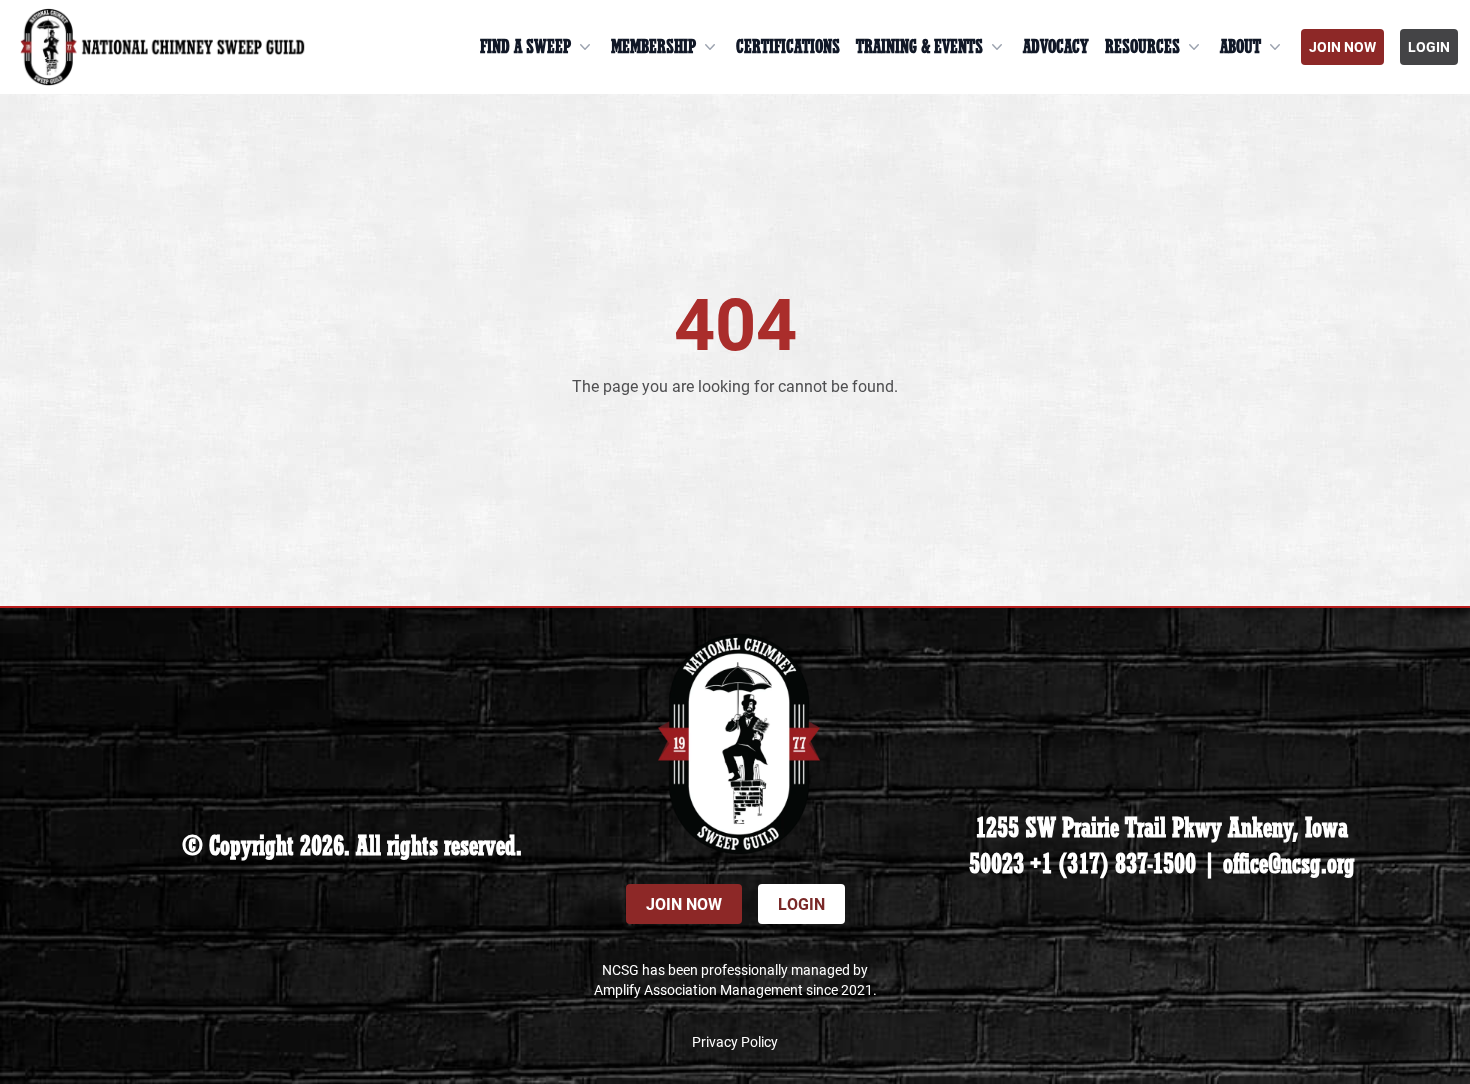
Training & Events (919, 47)
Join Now (1342, 46)
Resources (1142, 47)
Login (1429, 46)
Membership (653, 47)
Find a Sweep (525, 47)
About (1240, 47)
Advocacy (1056, 47)
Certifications (788, 47)
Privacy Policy (735, 1041)
